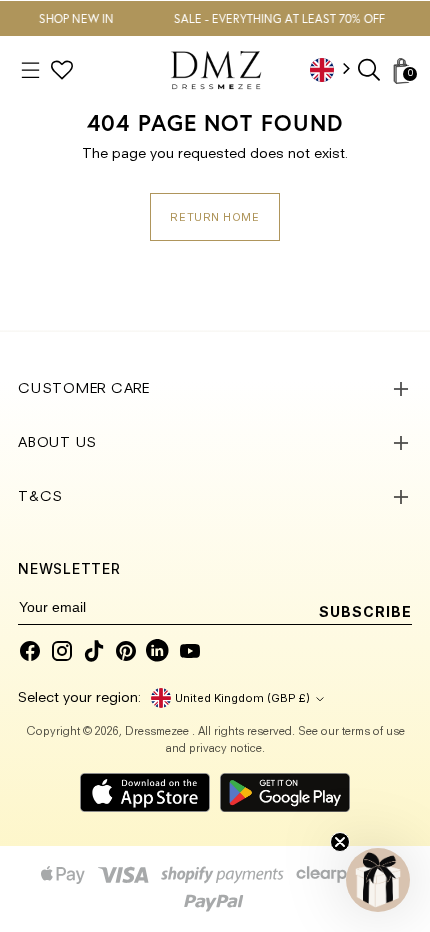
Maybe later (215, 576)
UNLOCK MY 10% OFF (215, 522)
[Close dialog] (348, 323)
